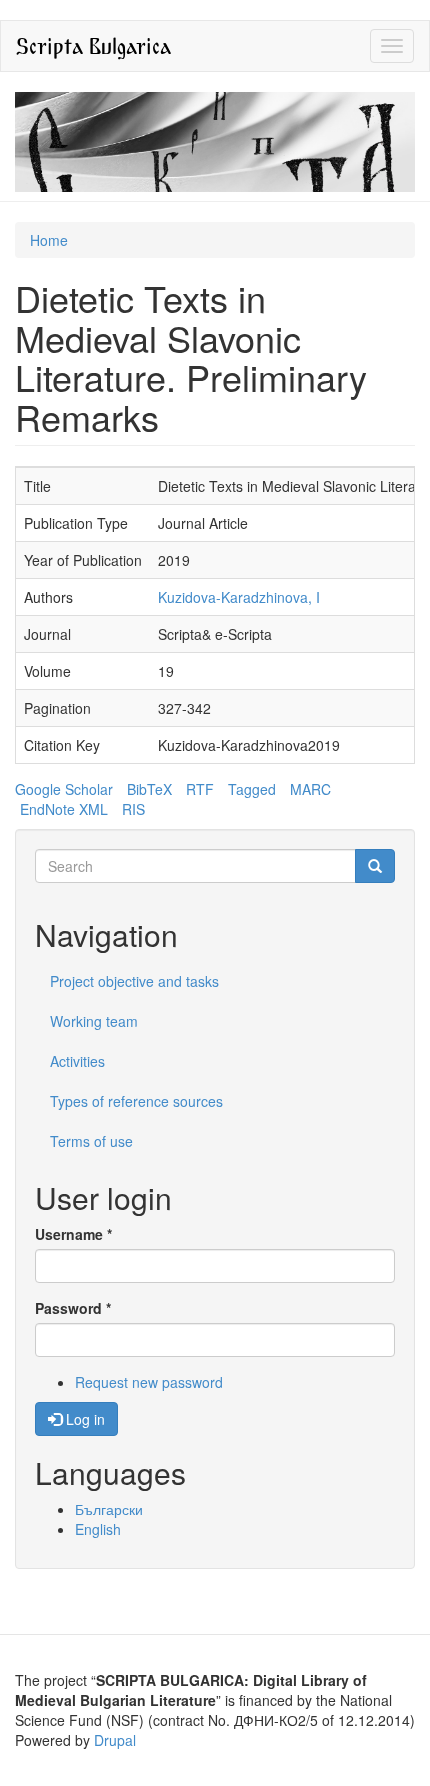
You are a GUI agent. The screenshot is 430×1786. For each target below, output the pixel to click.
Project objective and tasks (134, 981)
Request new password (149, 1382)
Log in (83, 1419)
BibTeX (149, 789)
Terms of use (91, 1141)
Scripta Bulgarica (93, 45)
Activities (77, 1061)
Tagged (252, 789)
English (98, 1529)
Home (49, 240)
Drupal (115, 1740)
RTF (200, 789)
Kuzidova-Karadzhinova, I (239, 597)
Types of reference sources (136, 1101)
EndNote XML (64, 809)
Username (73, 1234)
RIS (133, 809)
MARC (310, 789)
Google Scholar (64, 789)
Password (73, 1308)
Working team (94, 1021)
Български (109, 1509)
